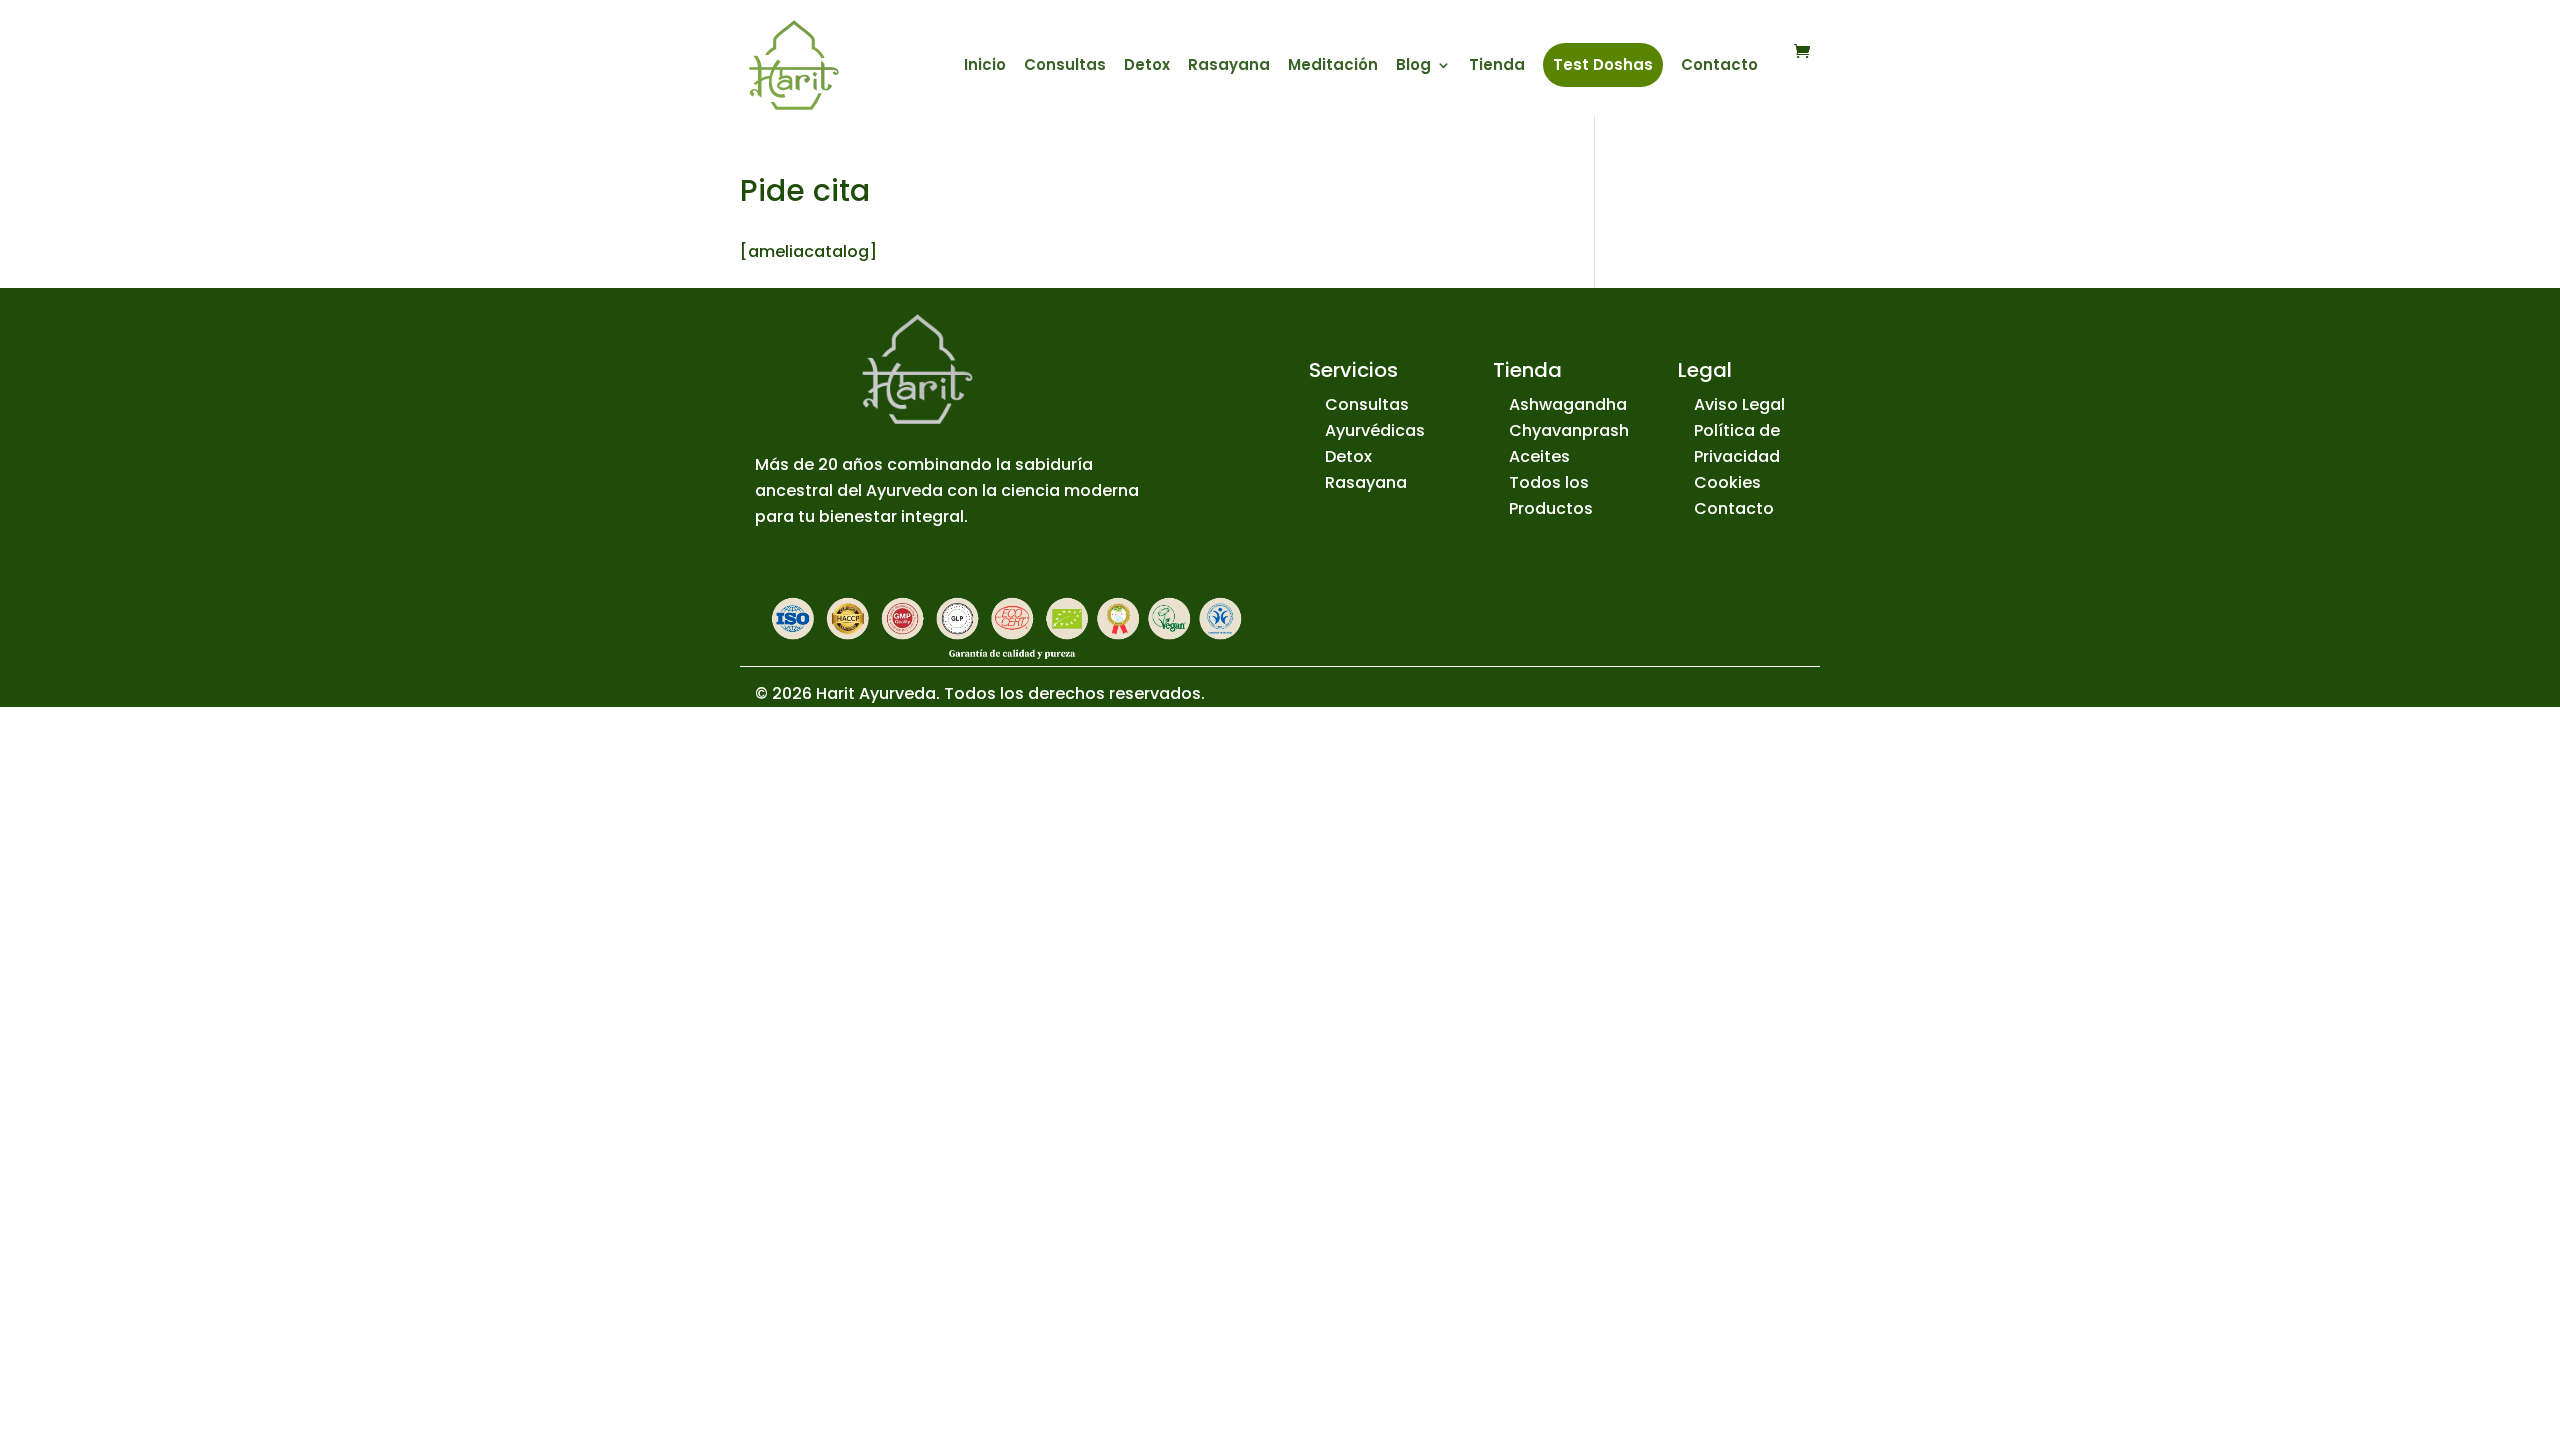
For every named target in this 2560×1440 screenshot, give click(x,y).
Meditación (1333, 66)
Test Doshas (1603, 64)
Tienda (1497, 66)
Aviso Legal (1739, 404)
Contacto (1719, 66)
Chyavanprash (1569, 430)
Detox (1147, 66)
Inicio (985, 66)
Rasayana (1229, 66)
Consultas (1065, 66)
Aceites (1539, 456)
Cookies (1727, 482)
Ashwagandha (1568, 404)
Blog (1413, 66)
